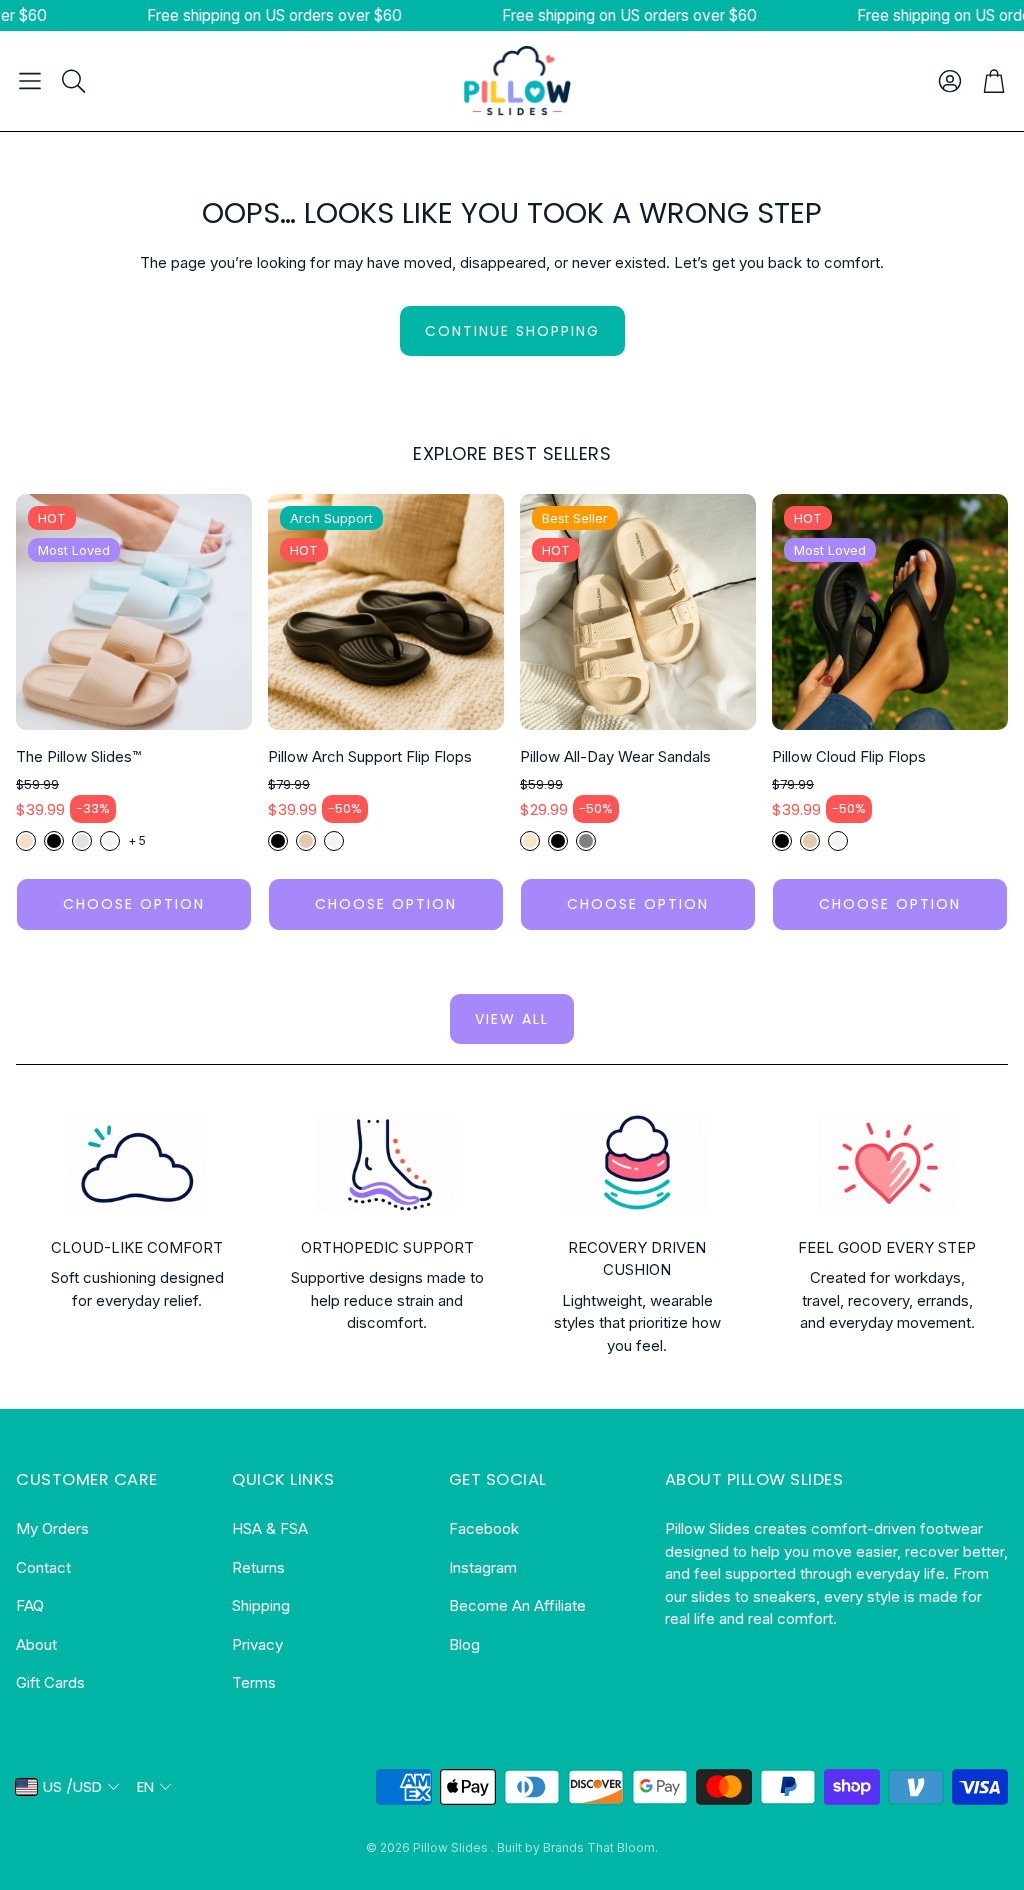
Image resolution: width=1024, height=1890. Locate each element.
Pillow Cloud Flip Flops (849, 756)
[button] (30, 81)
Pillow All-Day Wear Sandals (615, 756)
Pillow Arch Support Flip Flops (370, 756)
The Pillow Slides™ (78, 756)
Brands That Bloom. (600, 1847)
